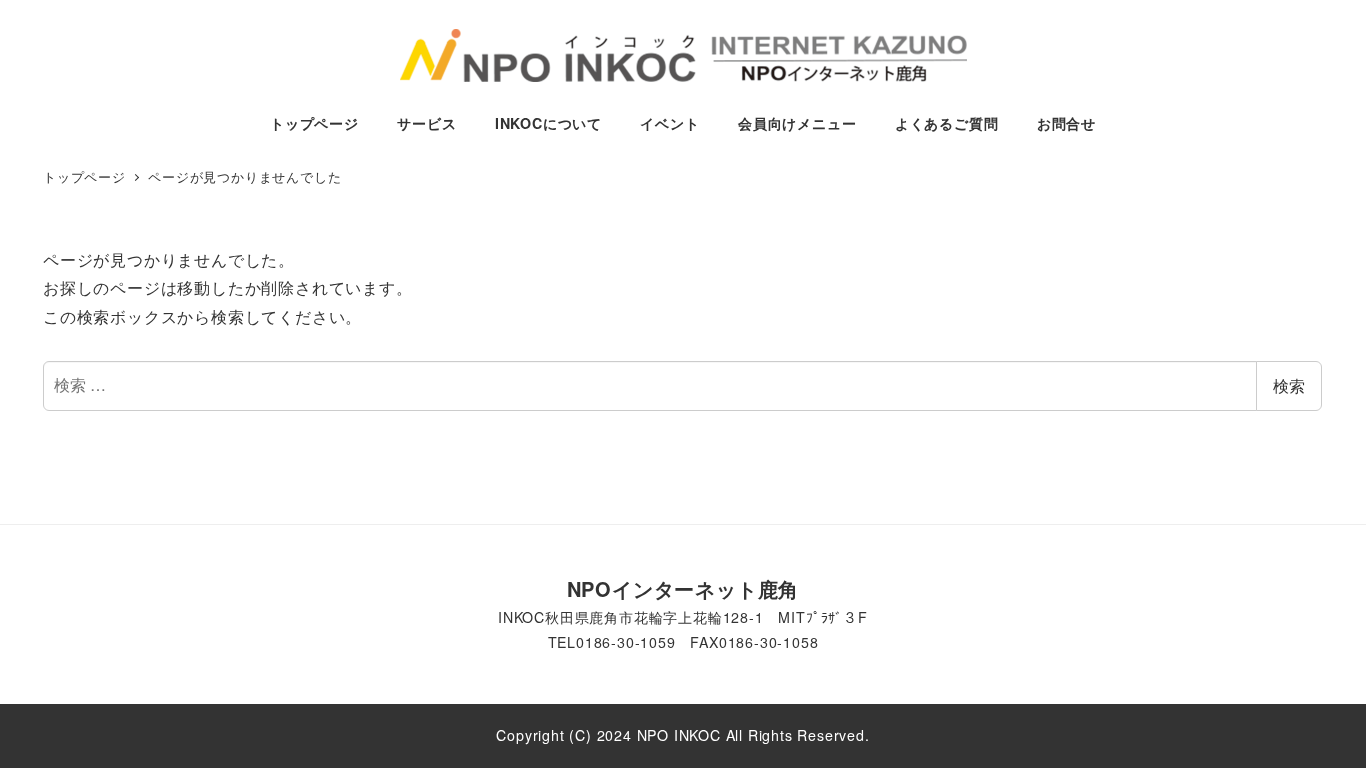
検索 (1289, 385)
